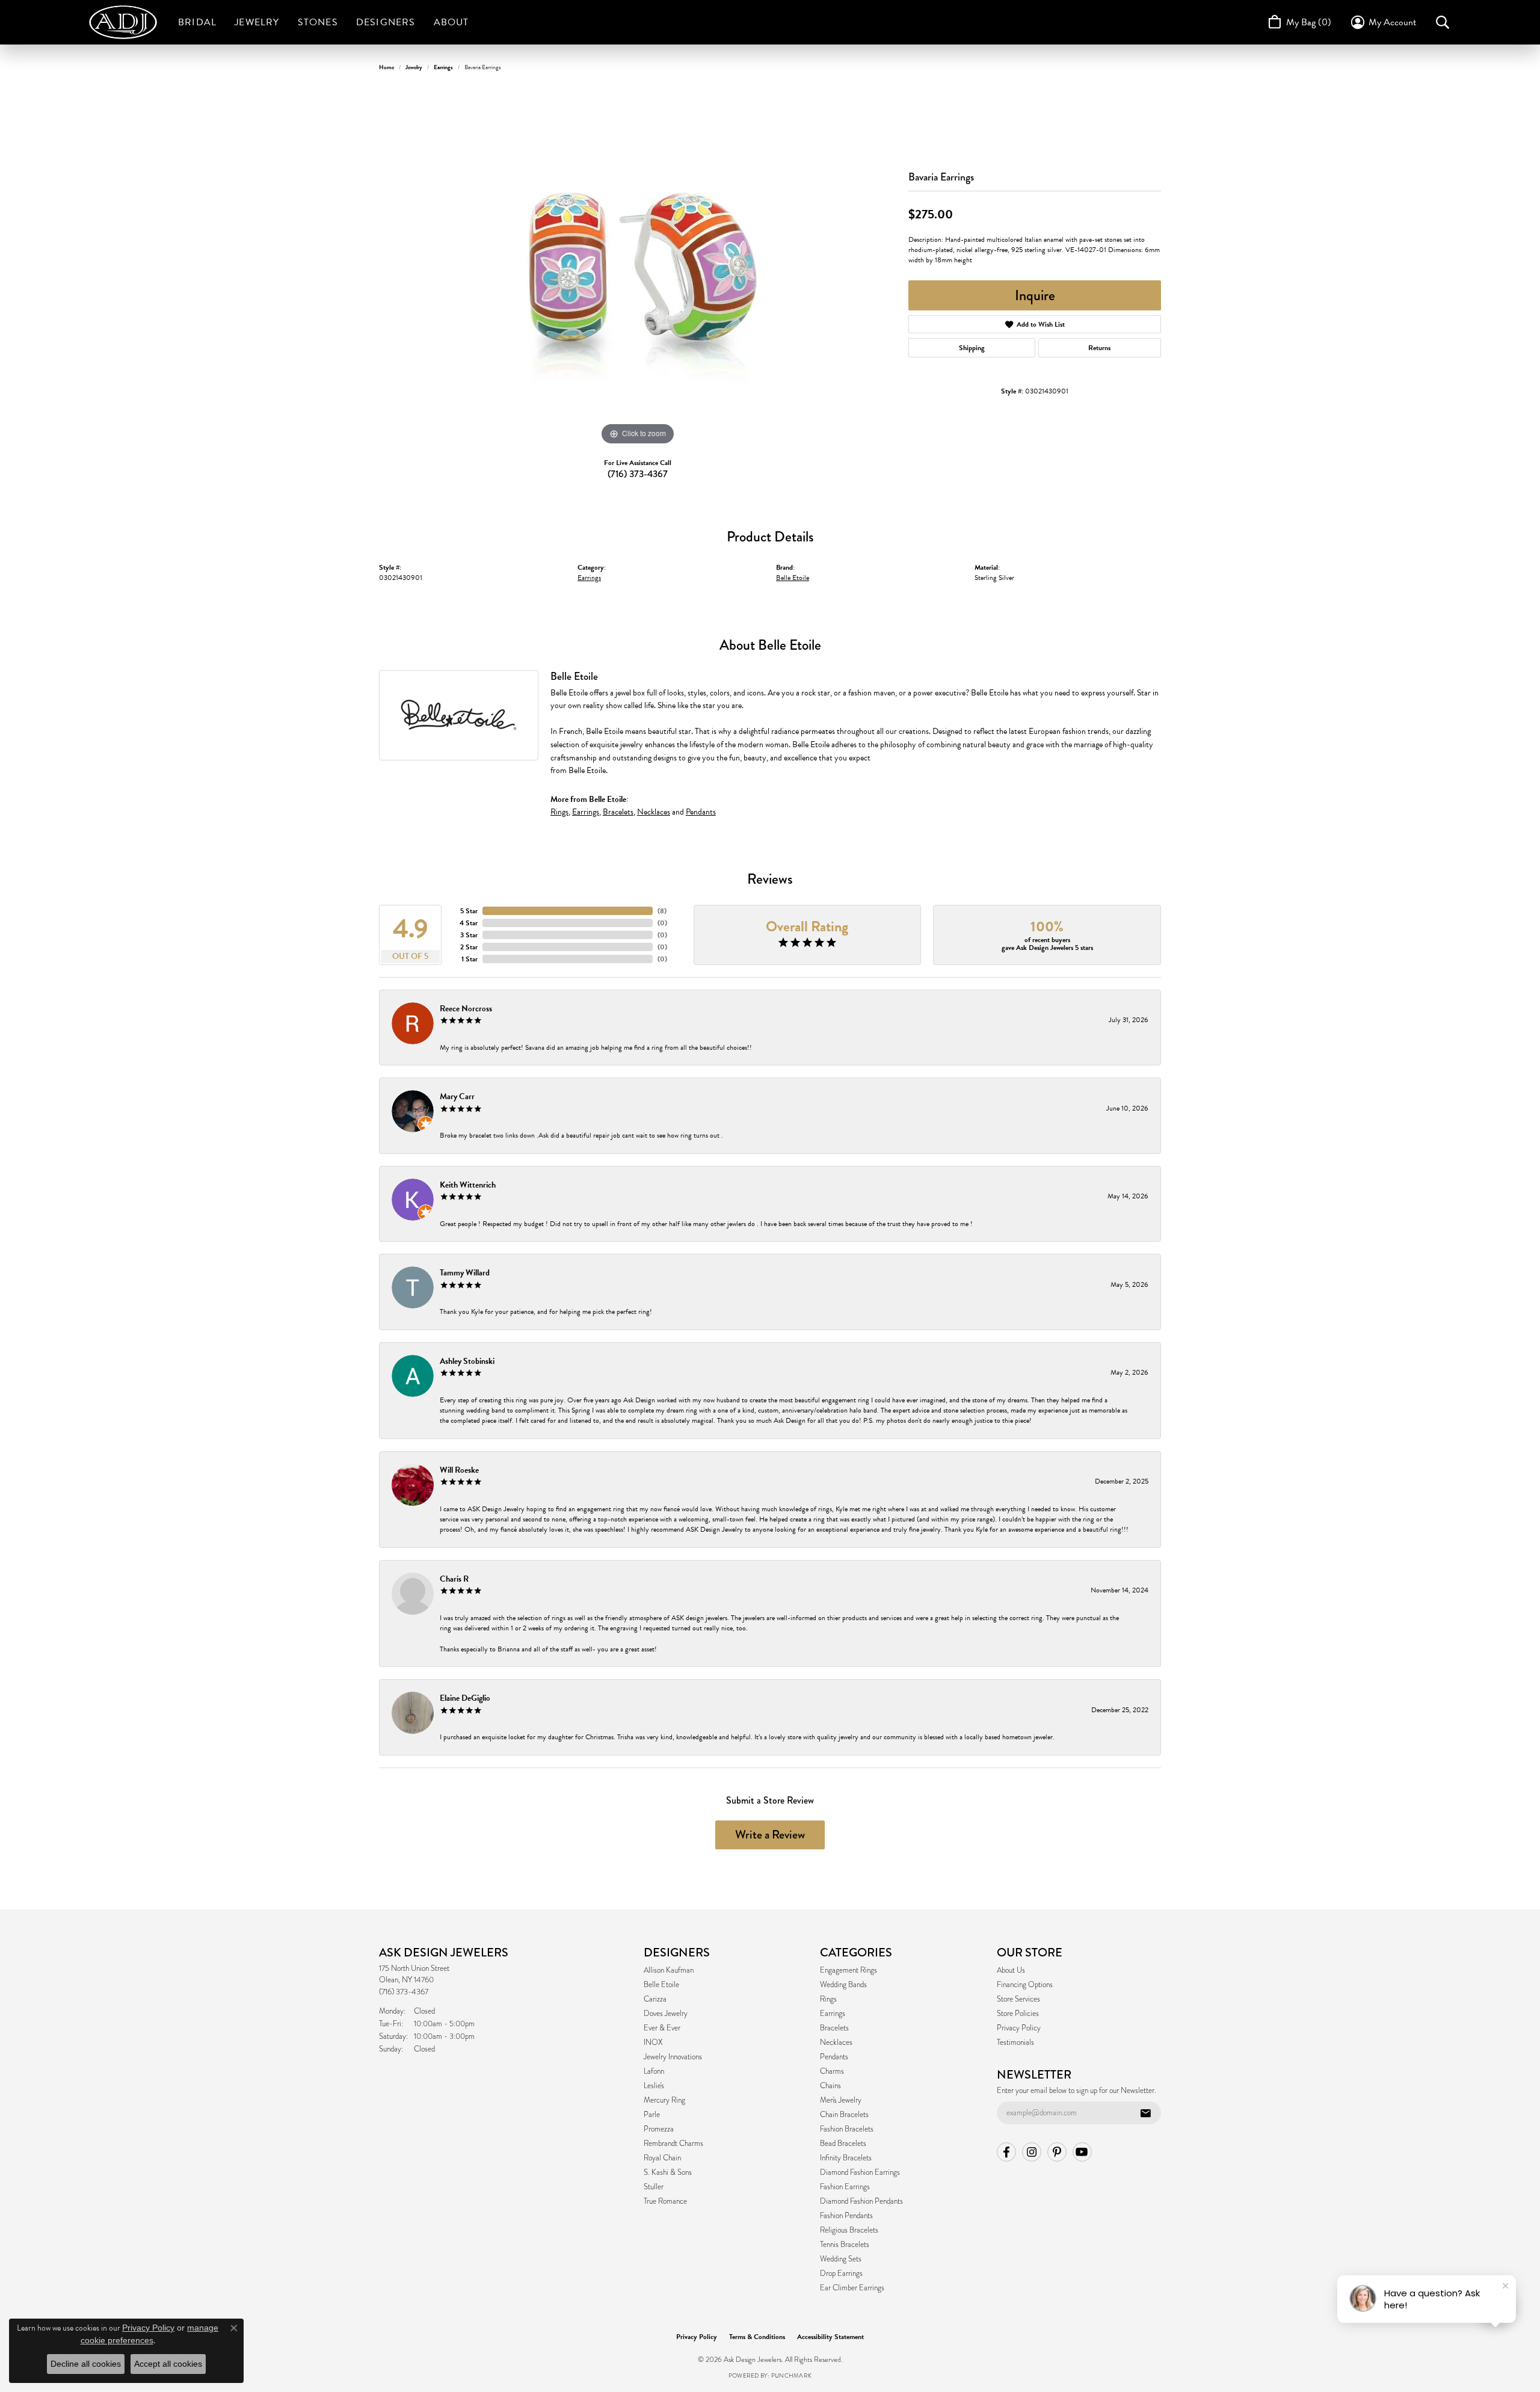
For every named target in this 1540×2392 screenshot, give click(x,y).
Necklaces (654, 812)
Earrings (443, 67)
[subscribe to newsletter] (1145, 2113)
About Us (1011, 1970)
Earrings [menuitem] (833, 2014)
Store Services (1018, 1999)
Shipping (972, 348)
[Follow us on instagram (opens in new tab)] (1032, 2152)
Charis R (454, 1579)
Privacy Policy (1019, 2028)
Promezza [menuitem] (659, 2129)
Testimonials (1015, 2042)
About (451, 22)
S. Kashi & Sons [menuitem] (668, 2172)
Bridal (197, 22)
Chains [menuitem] (830, 2086)
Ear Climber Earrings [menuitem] (852, 2288)
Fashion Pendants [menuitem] (846, 2216)
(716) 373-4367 (638, 474)
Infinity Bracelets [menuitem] (846, 2158)
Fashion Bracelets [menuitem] (847, 2129)
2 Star (469, 947)
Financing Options (1025, 1985)
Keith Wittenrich (468, 1185)
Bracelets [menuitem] (834, 2028)
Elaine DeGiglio (465, 1698)
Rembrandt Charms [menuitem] (673, 2144)
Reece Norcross (466, 1009)
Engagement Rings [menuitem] (849, 1970)
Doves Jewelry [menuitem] (666, 2014)
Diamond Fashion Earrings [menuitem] (860, 2172)
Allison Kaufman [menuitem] (669, 1970)
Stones (318, 22)
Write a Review (770, 1835)
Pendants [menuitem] (834, 2057)
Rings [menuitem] (828, 1999)
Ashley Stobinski (467, 1361)
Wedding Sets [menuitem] (841, 2259)
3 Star (469, 935)
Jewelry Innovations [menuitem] (673, 2057)
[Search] (1443, 22)
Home (387, 67)
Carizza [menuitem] (655, 1999)
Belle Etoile (793, 578)
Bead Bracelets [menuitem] (843, 2144)
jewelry (414, 67)
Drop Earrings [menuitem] (841, 2273)
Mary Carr (457, 1096)
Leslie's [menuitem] (654, 2086)
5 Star (469, 911)
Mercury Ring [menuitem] (664, 2100)
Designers (386, 22)
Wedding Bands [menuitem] (843, 1985)
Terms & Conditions (757, 2337)
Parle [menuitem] (652, 2115)
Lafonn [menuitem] (654, 2071)
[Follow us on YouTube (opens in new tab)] (1082, 2152)
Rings (559, 812)
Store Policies (1018, 2014)
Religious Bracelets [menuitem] (849, 2230)
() (662, 911)
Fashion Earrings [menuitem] (845, 2187)
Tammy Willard (465, 1273)
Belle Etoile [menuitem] (661, 1985)
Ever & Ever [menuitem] (662, 2028)
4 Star (469, 923)
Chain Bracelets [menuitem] (844, 2115)
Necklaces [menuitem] (836, 2042)
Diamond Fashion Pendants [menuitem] (861, 2201)
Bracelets (618, 812)
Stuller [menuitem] (654, 2187)
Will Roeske (459, 1470)
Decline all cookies (86, 2364)
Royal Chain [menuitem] (662, 2158)
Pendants (701, 812)
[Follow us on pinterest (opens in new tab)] (1057, 2152)
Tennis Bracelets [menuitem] (845, 2245)
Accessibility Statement (830, 2337)
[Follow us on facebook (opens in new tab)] (1006, 2152)
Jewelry (257, 22)
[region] (638, 268)
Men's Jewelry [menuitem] (841, 2100)
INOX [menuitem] (653, 2042)
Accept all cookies (168, 2364)
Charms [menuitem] (832, 2071)
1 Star (470, 959)
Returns (1099, 348)
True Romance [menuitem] (665, 2201)
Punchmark (791, 2375)
